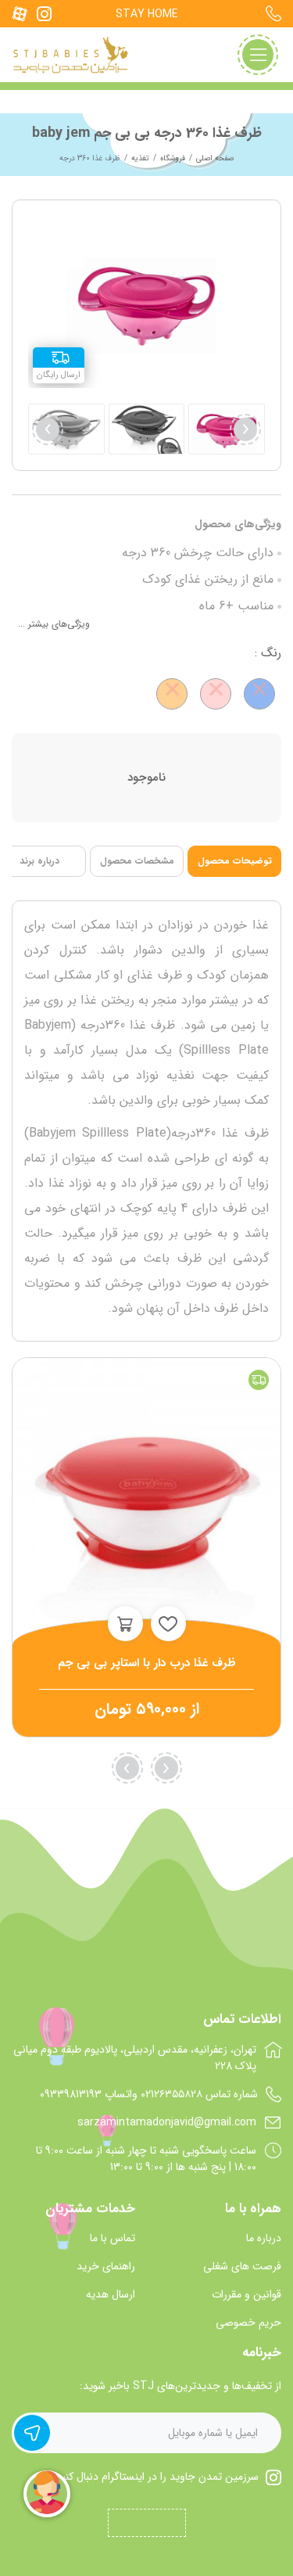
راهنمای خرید (106, 2267)
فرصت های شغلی (242, 2267)
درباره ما (264, 2238)
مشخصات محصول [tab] (137, 861)
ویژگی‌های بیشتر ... (54, 624)
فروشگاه (173, 158)
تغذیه (140, 158)
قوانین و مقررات (247, 2295)
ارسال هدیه (111, 2295)
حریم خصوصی (248, 2323)
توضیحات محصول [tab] (235, 861)
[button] (48, 429)
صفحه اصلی (215, 158)
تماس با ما (113, 2238)
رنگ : (268, 653)
